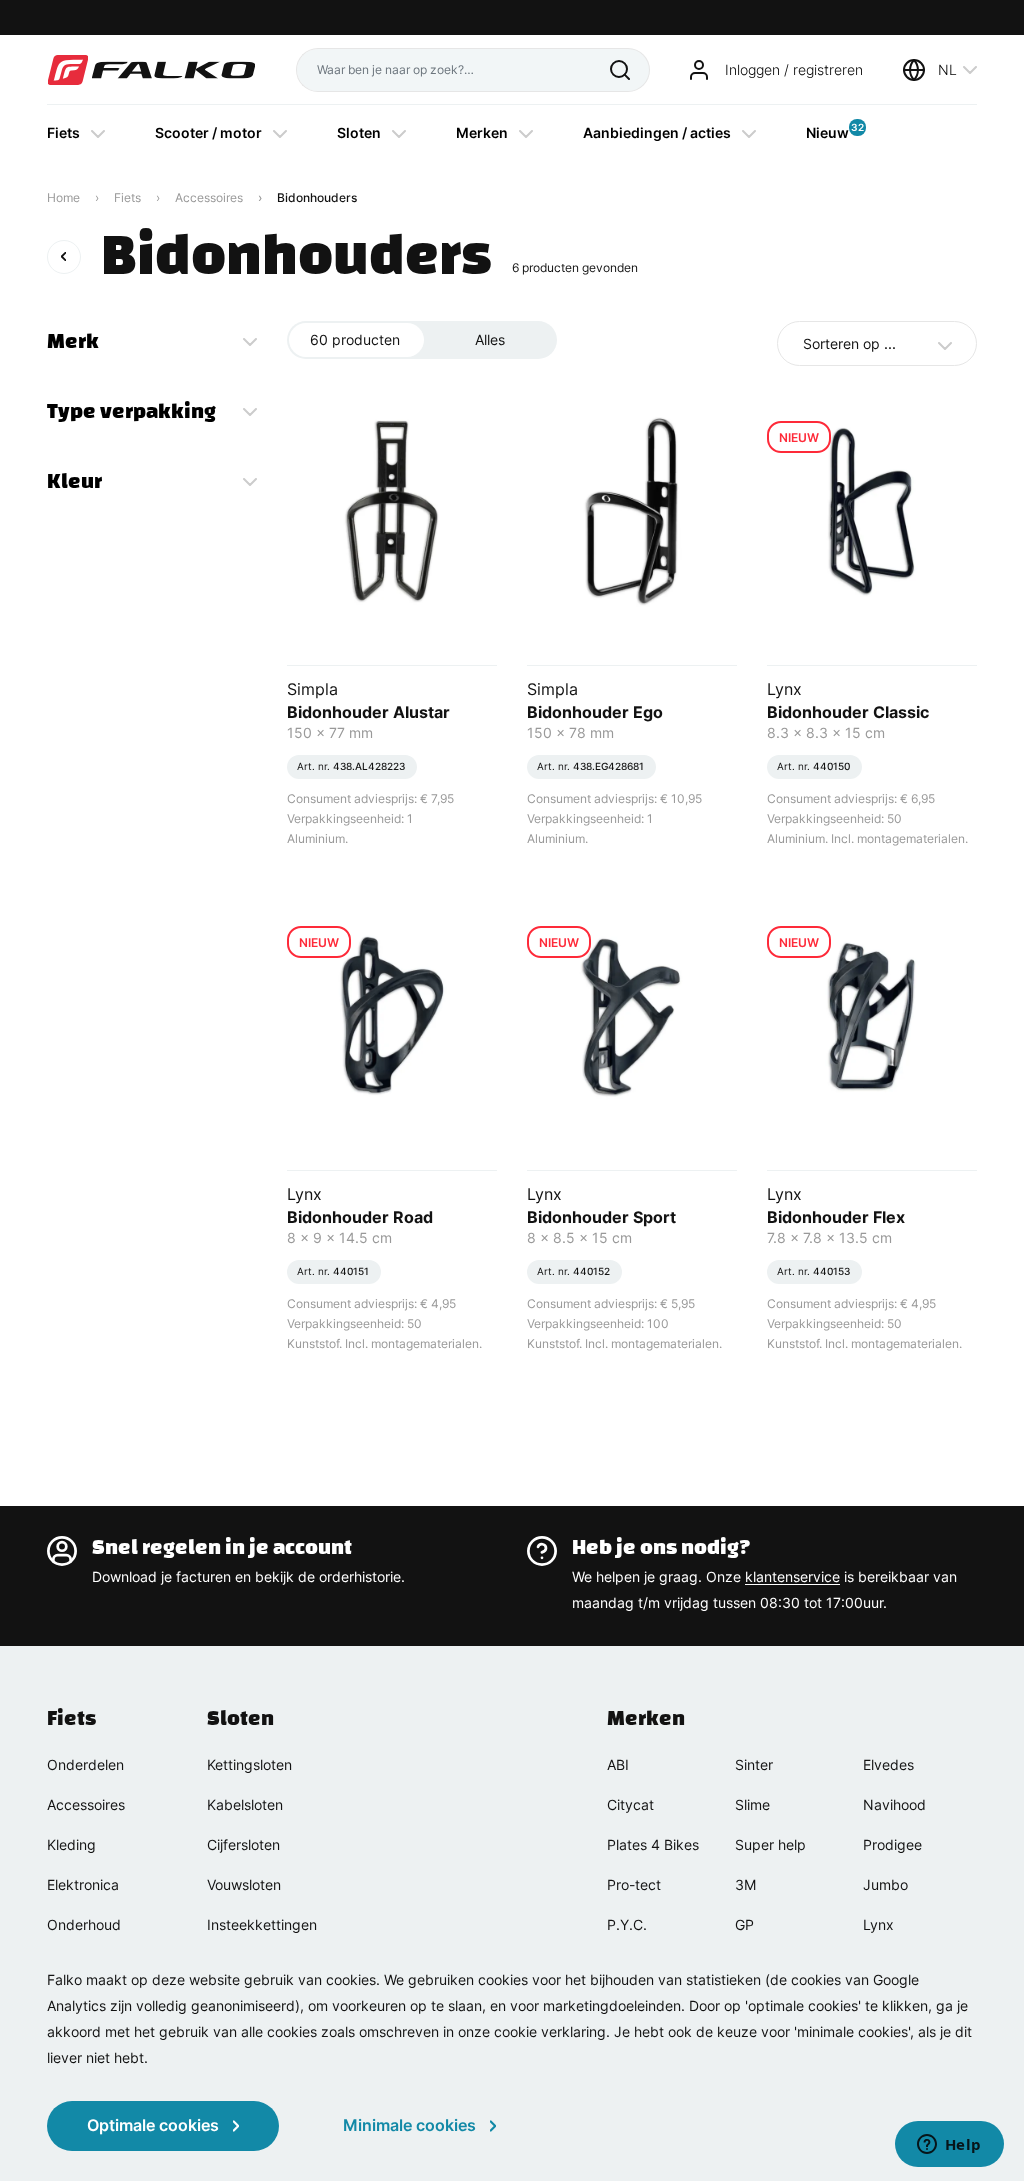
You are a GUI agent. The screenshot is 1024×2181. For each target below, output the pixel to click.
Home (63, 197)
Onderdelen (85, 1764)
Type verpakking (131, 411)
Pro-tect (634, 1884)
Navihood (894, 1804)
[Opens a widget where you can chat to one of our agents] (949, 2146)
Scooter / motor (208, 132)
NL (947, 69)
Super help (770, 1844)
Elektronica (83, 1884)
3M (745, 1884)
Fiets (63, 132)
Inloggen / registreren (794, 69)
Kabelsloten (245, 1804)
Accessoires (209, 197)
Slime (752, 1804)
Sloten (359, 132)
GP (744, 1924)
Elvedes (888, 1764)
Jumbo (885, 1884)
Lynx (878, 1924)
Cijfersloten (243, 1844)
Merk (73, 341)
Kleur (74, 481)
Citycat (630, 1804)
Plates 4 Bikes (653, 1844)
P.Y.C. (627, 1924)
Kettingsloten (249, 1764)
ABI (618, 1764)
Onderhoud (84, 1924)
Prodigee (892, 1844)
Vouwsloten (244, 1884)
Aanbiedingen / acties (657, 132)
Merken (482, 132)
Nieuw (827, 131)
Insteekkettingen (262, 1924)
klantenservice (792, 1576)
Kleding (71, 1844)
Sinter (754, 1764)
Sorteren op (849, 343)
